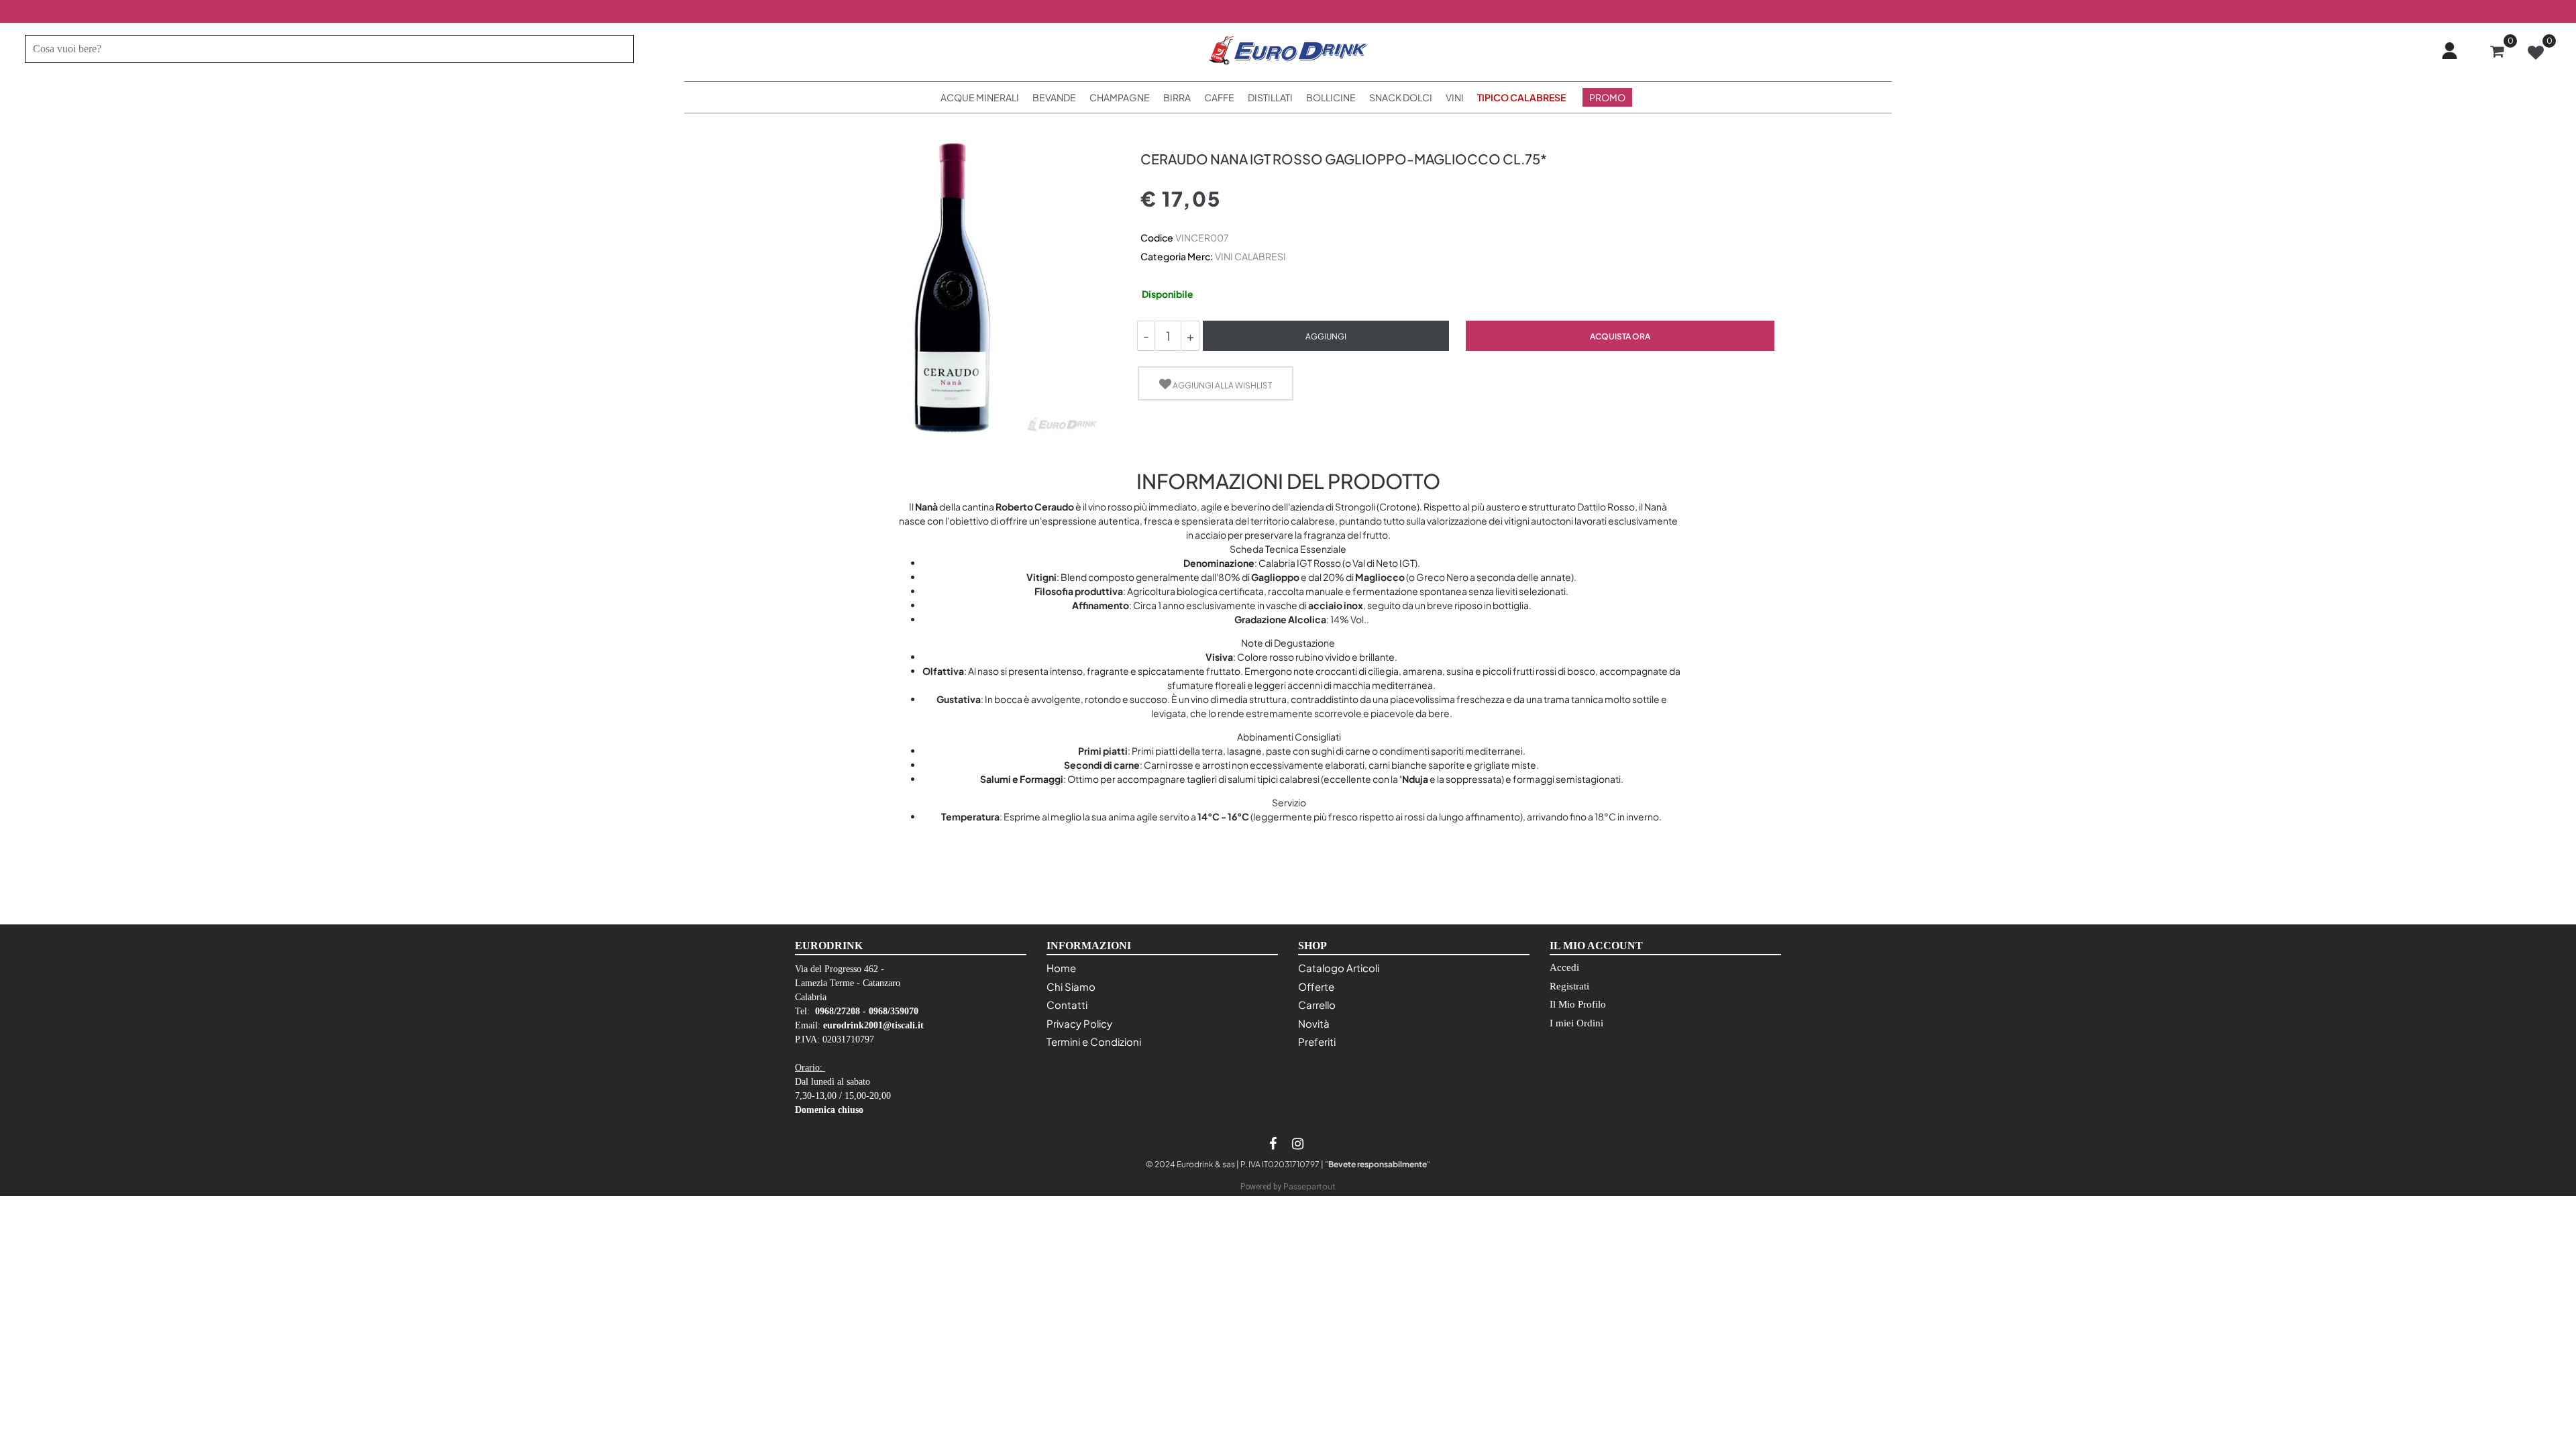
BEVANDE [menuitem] (1054, 97)
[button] (618, 49)
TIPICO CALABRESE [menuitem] (1521, 97)
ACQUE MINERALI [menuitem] (980, 97)
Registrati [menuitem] (1569, 986)
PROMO (1607, 97)
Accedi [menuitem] (1564, 967)
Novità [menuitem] (1314, 1023)
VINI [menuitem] (1455, 97)
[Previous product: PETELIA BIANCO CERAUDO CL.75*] (1148, 135)
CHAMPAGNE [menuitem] (1120, 97)
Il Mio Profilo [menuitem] (1578, 1004)
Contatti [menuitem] (1067, 1005)
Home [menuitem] (1061, 968)
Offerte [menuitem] (1316, 986)
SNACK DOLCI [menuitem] (1401, 97)
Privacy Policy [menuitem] (1079, 1023)
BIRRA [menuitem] (1177, 97)
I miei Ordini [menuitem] (1576, 1023)
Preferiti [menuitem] (1317, 1041)
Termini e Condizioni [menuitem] (1094, 1041)
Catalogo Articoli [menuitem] (1339, 968)
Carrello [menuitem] (1317, 1005)
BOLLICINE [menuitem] (1331, 97)
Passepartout (1309, 1186)
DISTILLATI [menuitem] (1270, 97)
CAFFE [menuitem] (1219, 97)
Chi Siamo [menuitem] (1071, 986)
